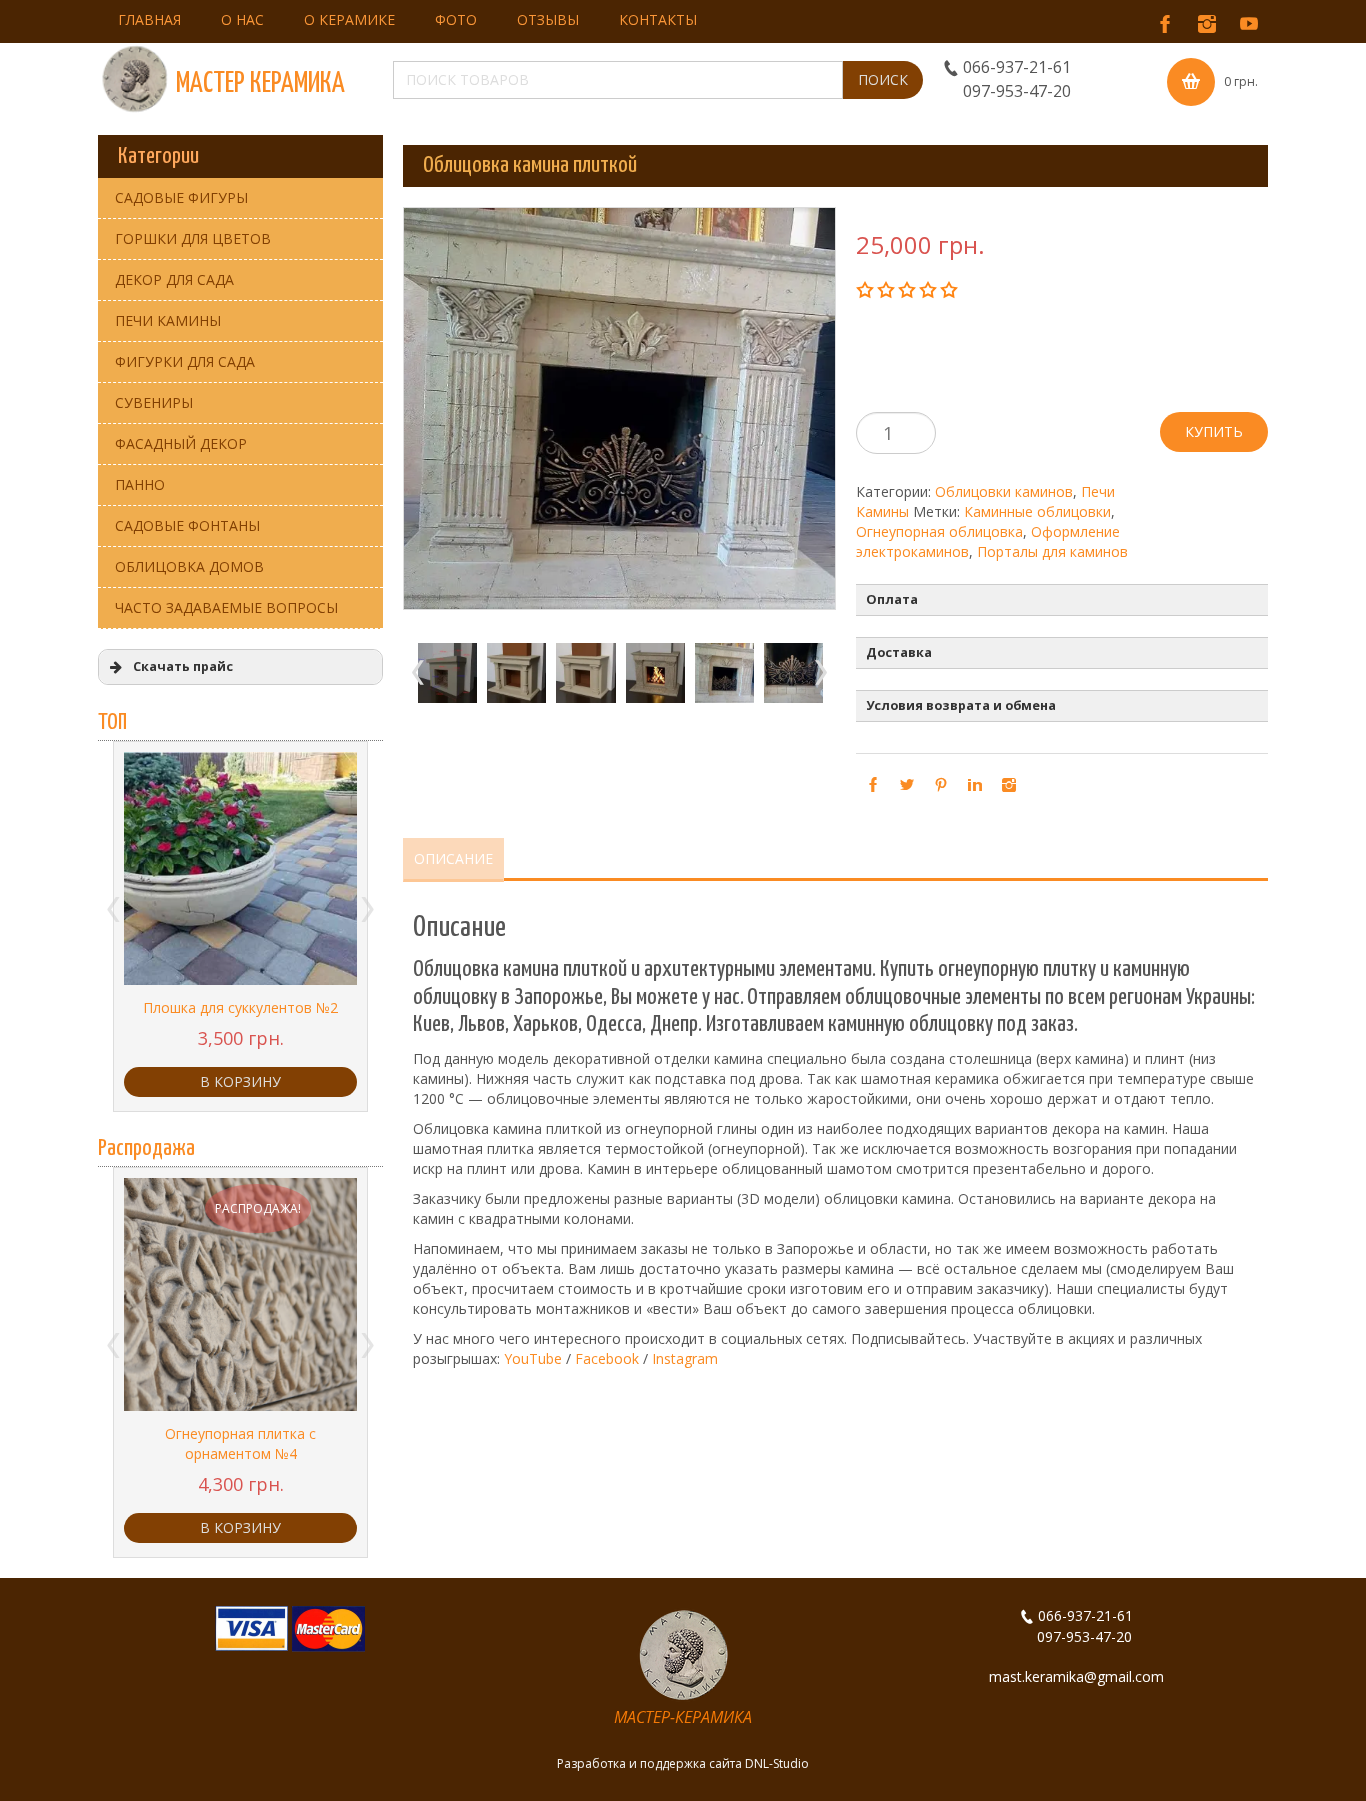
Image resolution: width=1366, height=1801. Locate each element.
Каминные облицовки (1037, 511)
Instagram (685, 1358)
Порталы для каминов (1052, 551)
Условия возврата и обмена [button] (961, 705)
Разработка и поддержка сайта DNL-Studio (683, 1763)
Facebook (607, 1358)
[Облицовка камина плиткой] (714, 672)
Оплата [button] (892, 599)
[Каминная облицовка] (437, 672)
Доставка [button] (899, 652)
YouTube (533, 1358)
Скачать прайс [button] (183, 666)
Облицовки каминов (1004, 491)
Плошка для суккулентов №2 (240, 1007)
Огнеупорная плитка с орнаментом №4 (240, 1443)
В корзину (240, 1081)
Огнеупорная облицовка (939, 531)
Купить (1214, 431)
